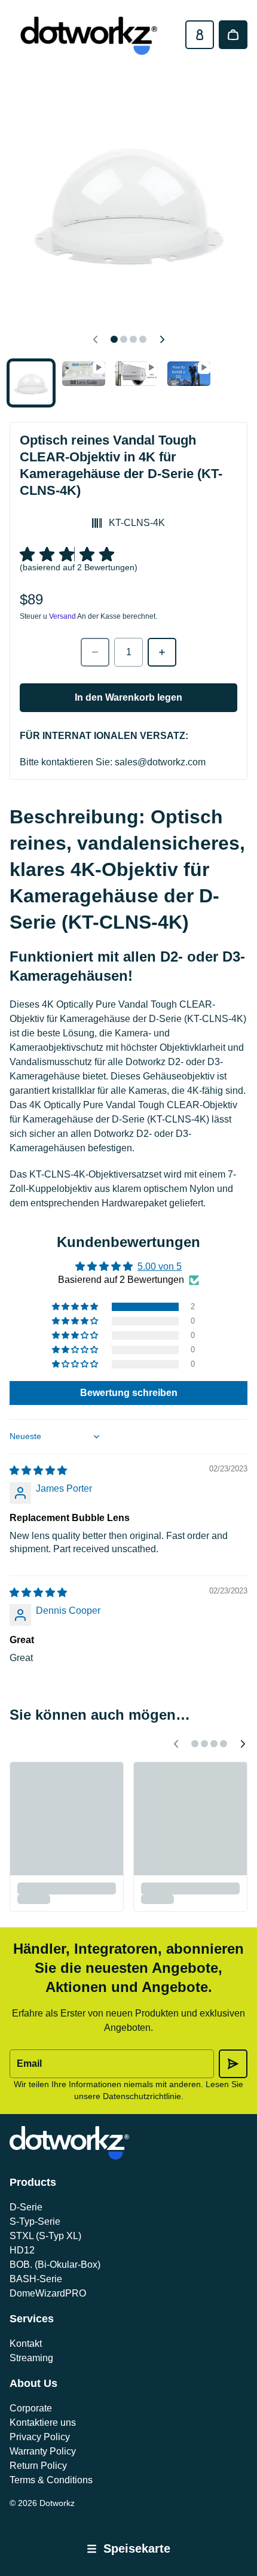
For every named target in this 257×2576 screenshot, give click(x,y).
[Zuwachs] (162, 652)
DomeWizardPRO (48, 2293)
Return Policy (38, 2466)
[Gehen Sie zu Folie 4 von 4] (189, 374)
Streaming (31, 2358)
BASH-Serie (36, 2279)
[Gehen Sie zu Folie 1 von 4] (31, 383)
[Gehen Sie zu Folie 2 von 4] (84, 374)
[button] (76, 1307)
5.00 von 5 (160, 1266)
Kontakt (26, 2344)
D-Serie (26, 2207)
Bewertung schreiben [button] (129, 1393)
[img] (38, 1471)
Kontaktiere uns (43, 2423)
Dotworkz (57, 2503)
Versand (62, 616)
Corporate (31, 2408)
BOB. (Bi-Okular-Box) (55, 2265)
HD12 (22, 2250)
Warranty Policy (43, 2451)
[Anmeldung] (200, 35)
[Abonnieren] (233, 2064)
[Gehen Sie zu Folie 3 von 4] (136, 374)
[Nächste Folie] (162, 339)
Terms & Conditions (51, 2480)
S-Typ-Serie (35, 2221)
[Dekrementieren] (95, 652)
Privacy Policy (40, 2437)
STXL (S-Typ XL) (45, 2236)
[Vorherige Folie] (95, 339)
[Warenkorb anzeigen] (233, 35)
